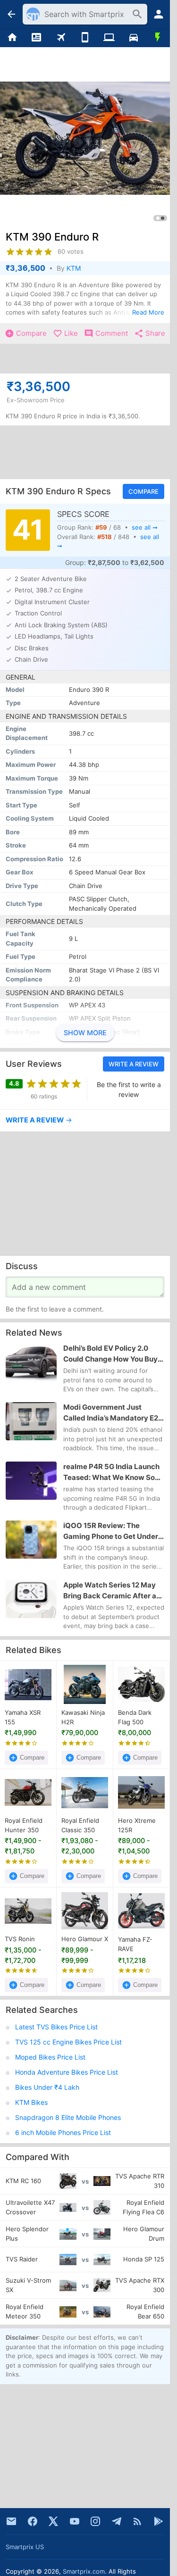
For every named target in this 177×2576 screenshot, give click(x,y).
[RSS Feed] (137, 2521)
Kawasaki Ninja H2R (83, 1717)
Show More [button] (85, 1033)
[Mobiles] (85, 38)
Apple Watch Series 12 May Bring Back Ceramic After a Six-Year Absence (110, 1591)
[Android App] (159, 2521)
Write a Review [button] (134, 1064)
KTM (74, 268)
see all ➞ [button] (145, 527)
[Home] (12, 38)
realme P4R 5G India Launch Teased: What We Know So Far (111, 1472)
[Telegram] (117, 2521)
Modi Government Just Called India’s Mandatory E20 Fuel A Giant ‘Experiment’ (113, 1413)
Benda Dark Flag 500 (135, 1717)
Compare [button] (143, 491)
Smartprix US (25, 2547)
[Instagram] (95, 2521)
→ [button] (39, 1120)
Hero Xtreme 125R (137, 1826)
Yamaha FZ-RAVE (135, 1944)
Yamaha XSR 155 (23, 1717)
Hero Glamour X (85, 1939)
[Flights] (61, 38)
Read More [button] (148, 312)
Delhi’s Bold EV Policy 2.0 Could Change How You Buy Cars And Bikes (110, 1354)
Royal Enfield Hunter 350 (24, 1826)
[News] (36, 38)
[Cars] (133, 38)
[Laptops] (109, 38)
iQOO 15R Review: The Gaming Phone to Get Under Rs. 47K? (111, 1531)
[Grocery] (158, 38)
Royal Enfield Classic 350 (80, 1826)
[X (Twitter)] (53, 2521)
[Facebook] (33, 2521)
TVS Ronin (20, 1939)
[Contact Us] (11, 2521)
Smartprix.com (84, 2571)
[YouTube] (75, 2521)
